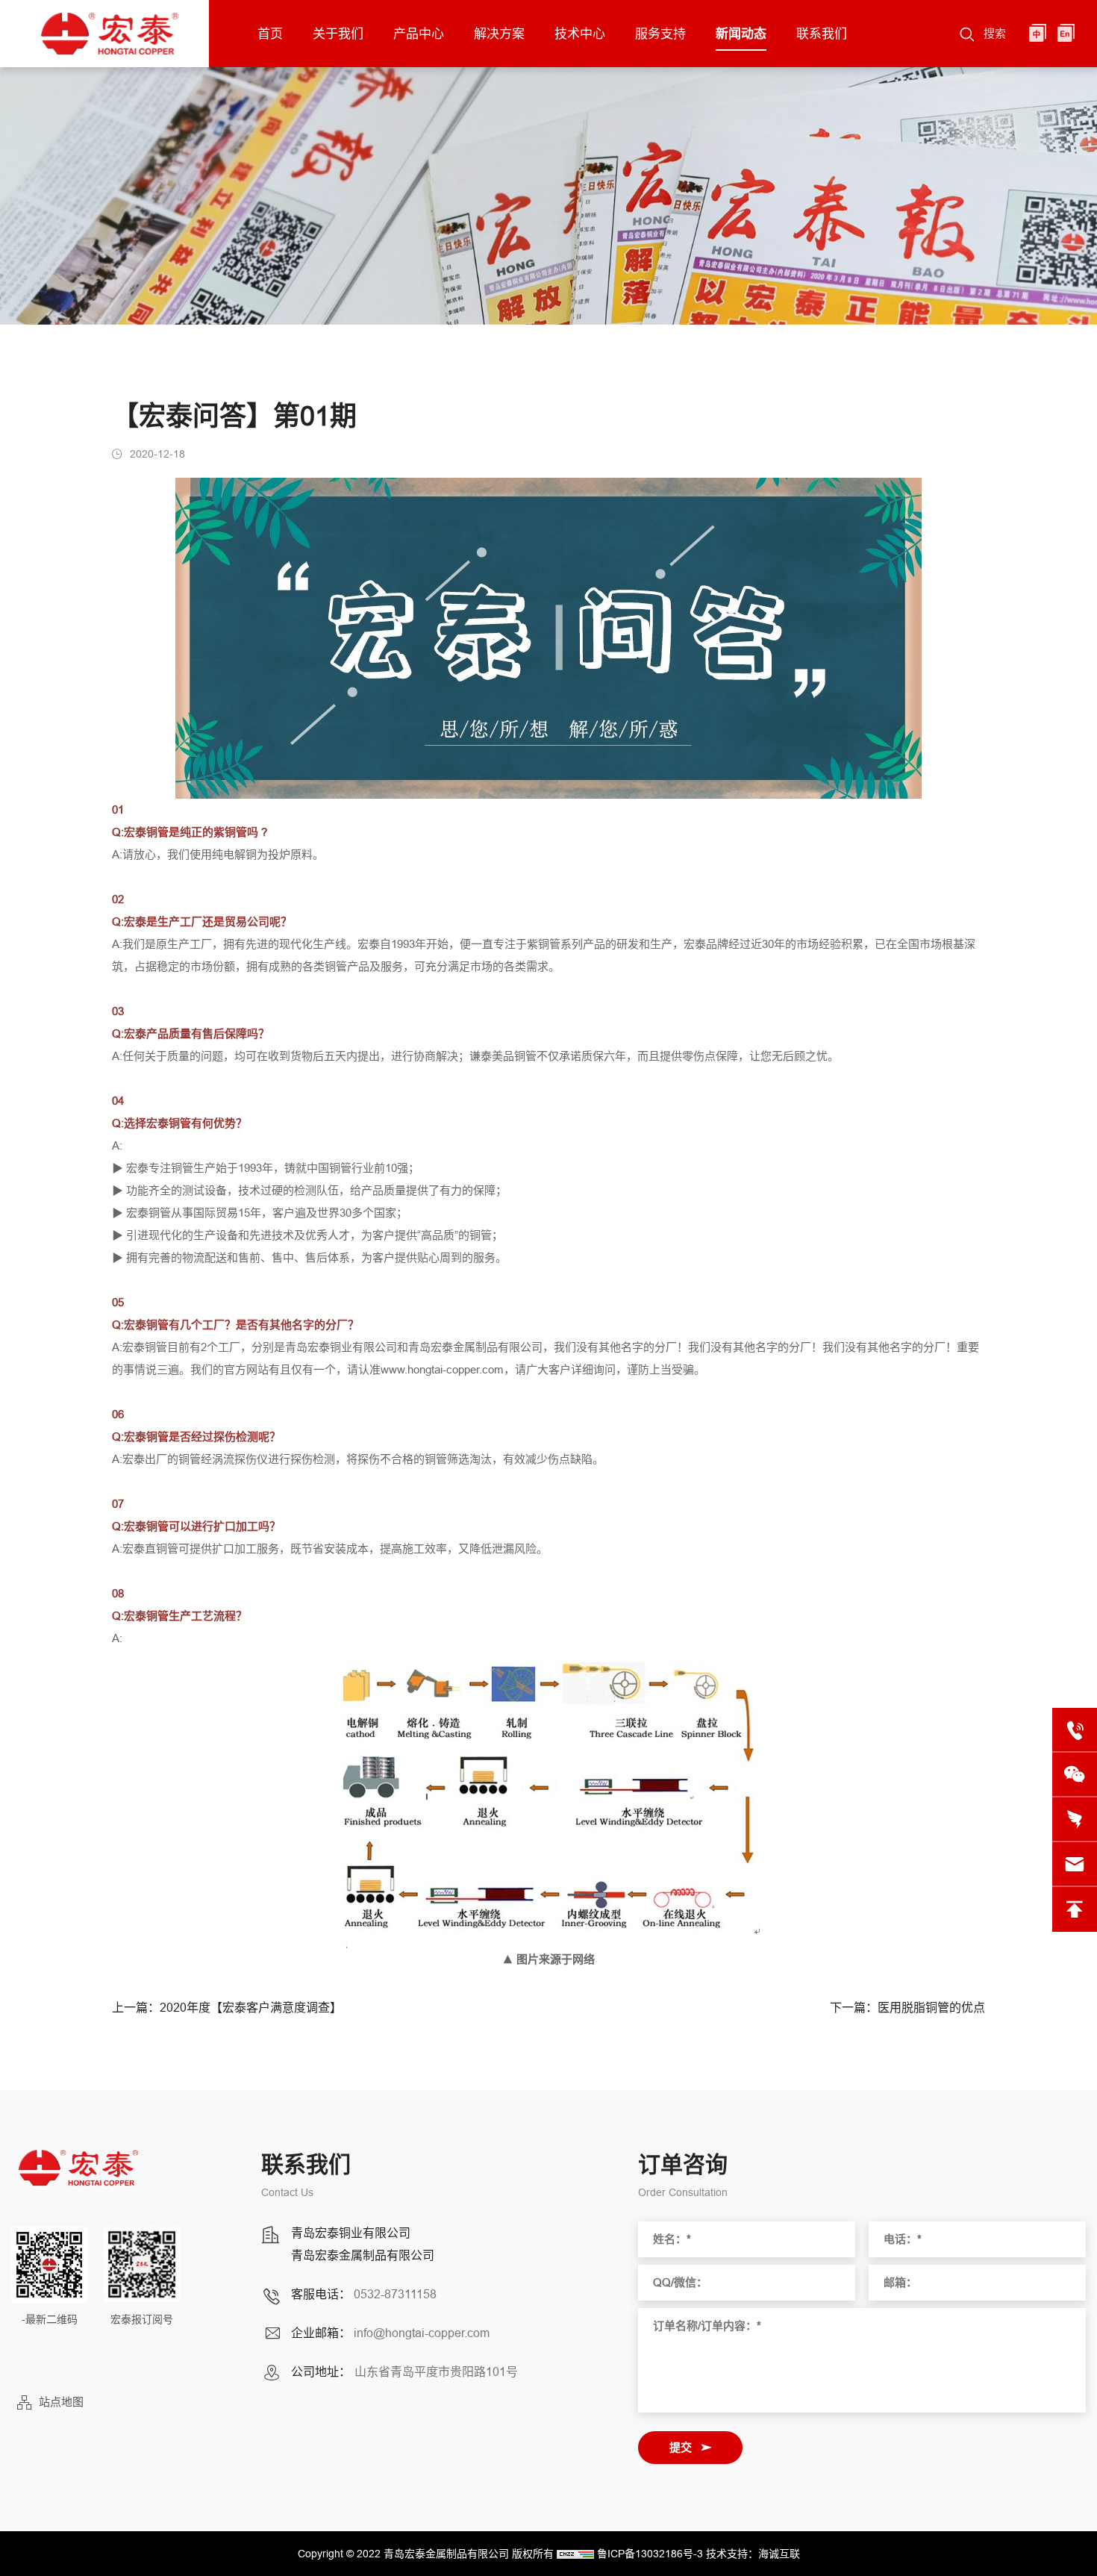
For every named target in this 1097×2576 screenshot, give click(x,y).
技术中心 (580, 34)
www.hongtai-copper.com (442, 1369)
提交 (681, 2447)
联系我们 (822, 34)
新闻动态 (741, 34)
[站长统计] (575, 2554)
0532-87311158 (395, 2294)
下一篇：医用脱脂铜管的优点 (907, 2008)
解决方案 (499, 34)
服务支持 (660, 34)
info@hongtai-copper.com (422, 2333)
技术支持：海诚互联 (753, 2554)
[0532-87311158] (1075, 1730)
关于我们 (338, 34)
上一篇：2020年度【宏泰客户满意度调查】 (227, 2008)
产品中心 (419, 34)
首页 (270, 34)
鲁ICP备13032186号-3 (650, 2554)
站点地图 (61, 2402)
